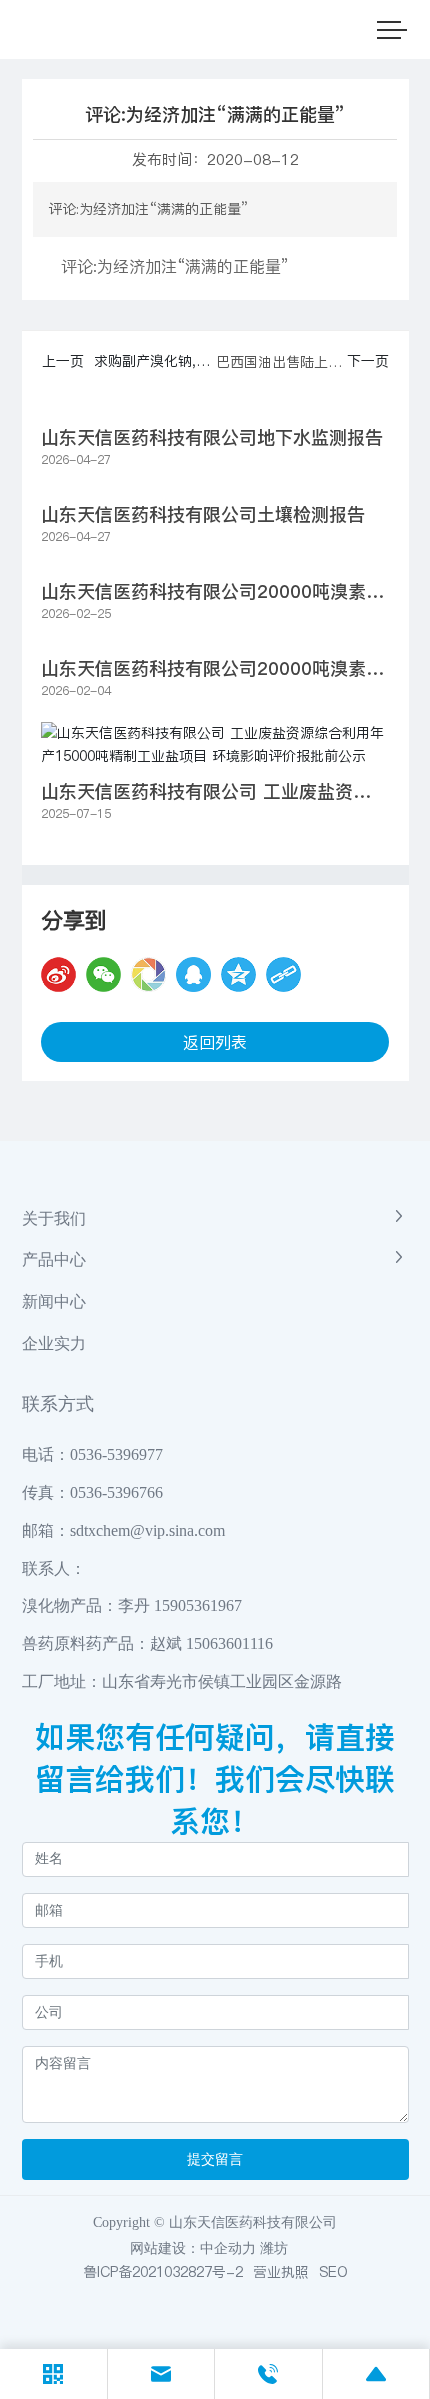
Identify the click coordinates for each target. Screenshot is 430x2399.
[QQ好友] (193, 974)
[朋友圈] (148, 974)
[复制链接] (283, 974)
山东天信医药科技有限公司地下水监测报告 (212, 437)
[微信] (103, 974)
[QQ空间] (238, 974)
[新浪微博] (58, 974)
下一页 (368, 361)
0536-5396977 (116, 1454)
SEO (333, 2272)
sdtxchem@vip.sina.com (147, 1530)
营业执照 (281, 2272)
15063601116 (229, 1643)
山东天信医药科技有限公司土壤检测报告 (203, 514)
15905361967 (198, 1605)
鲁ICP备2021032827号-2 (163, 2272)
